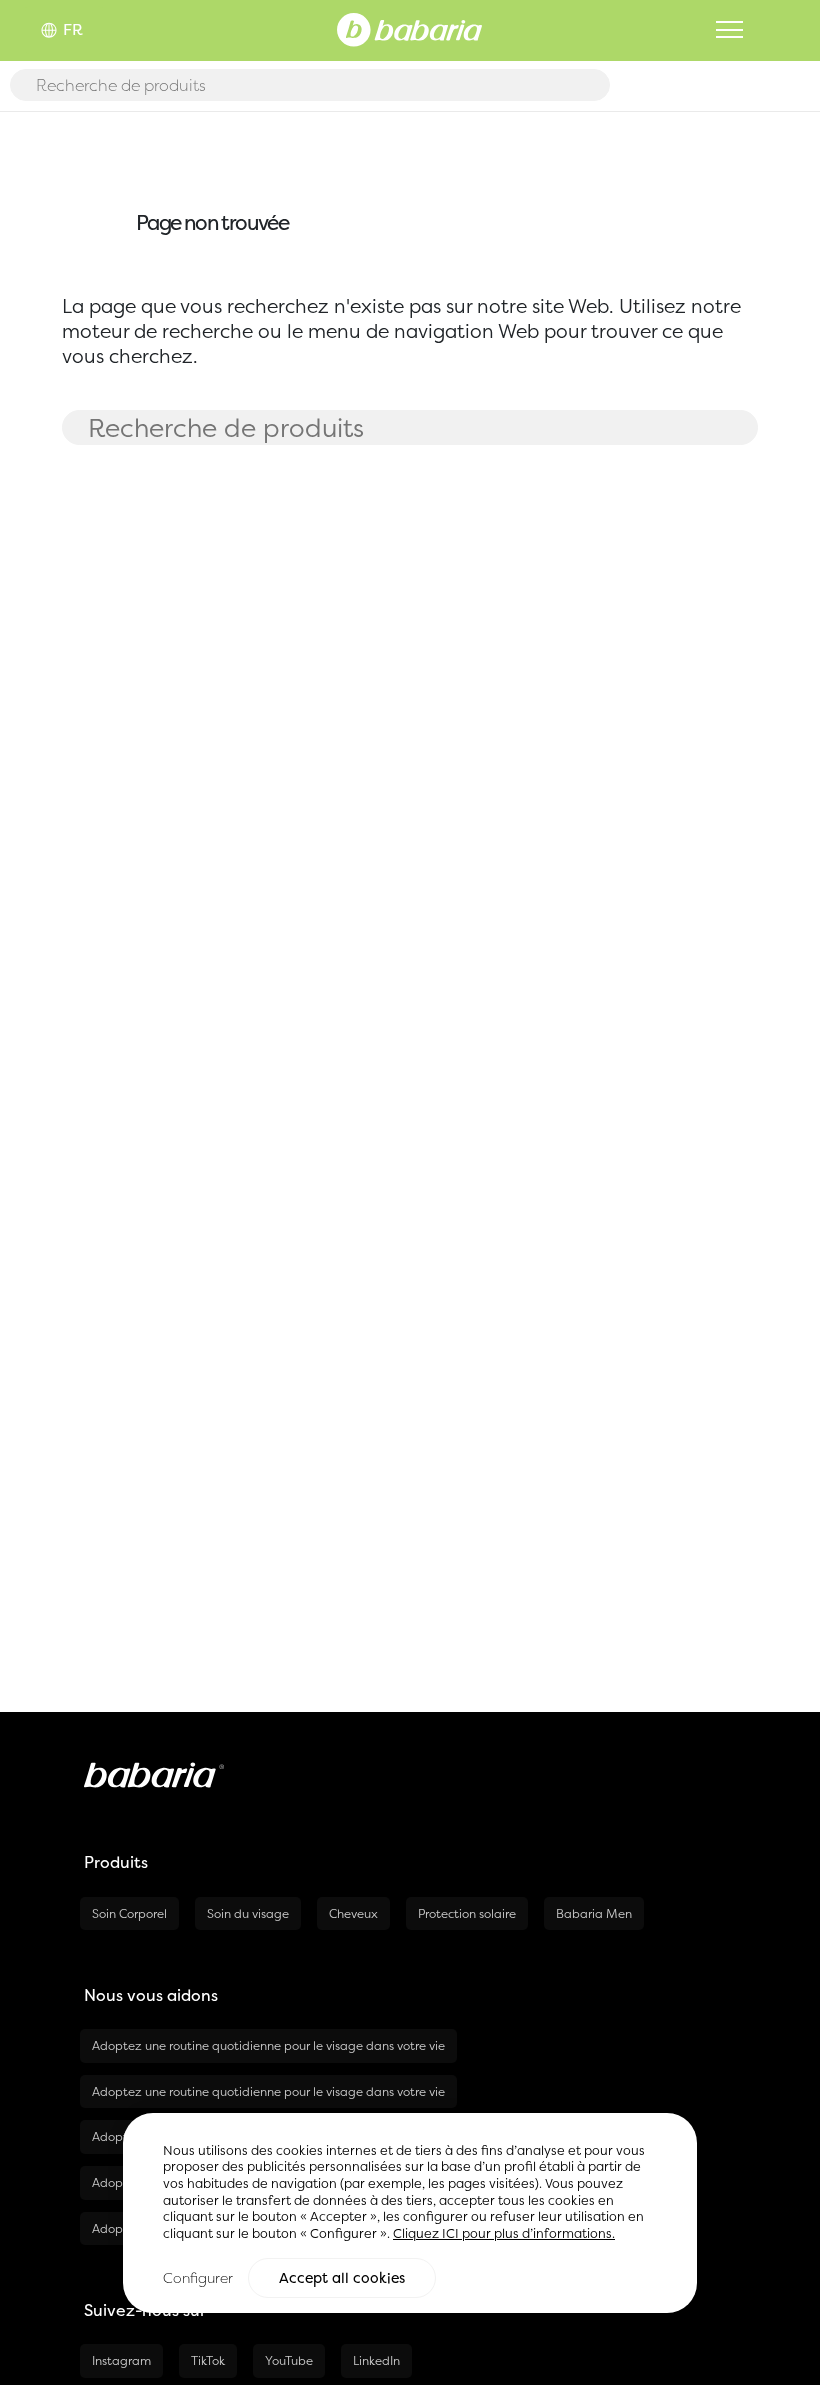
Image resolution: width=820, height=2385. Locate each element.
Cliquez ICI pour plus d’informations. (504, 2233)
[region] (410, 2213)
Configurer (198, 2277)
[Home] (409, 28)
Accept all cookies (342, 2278)
